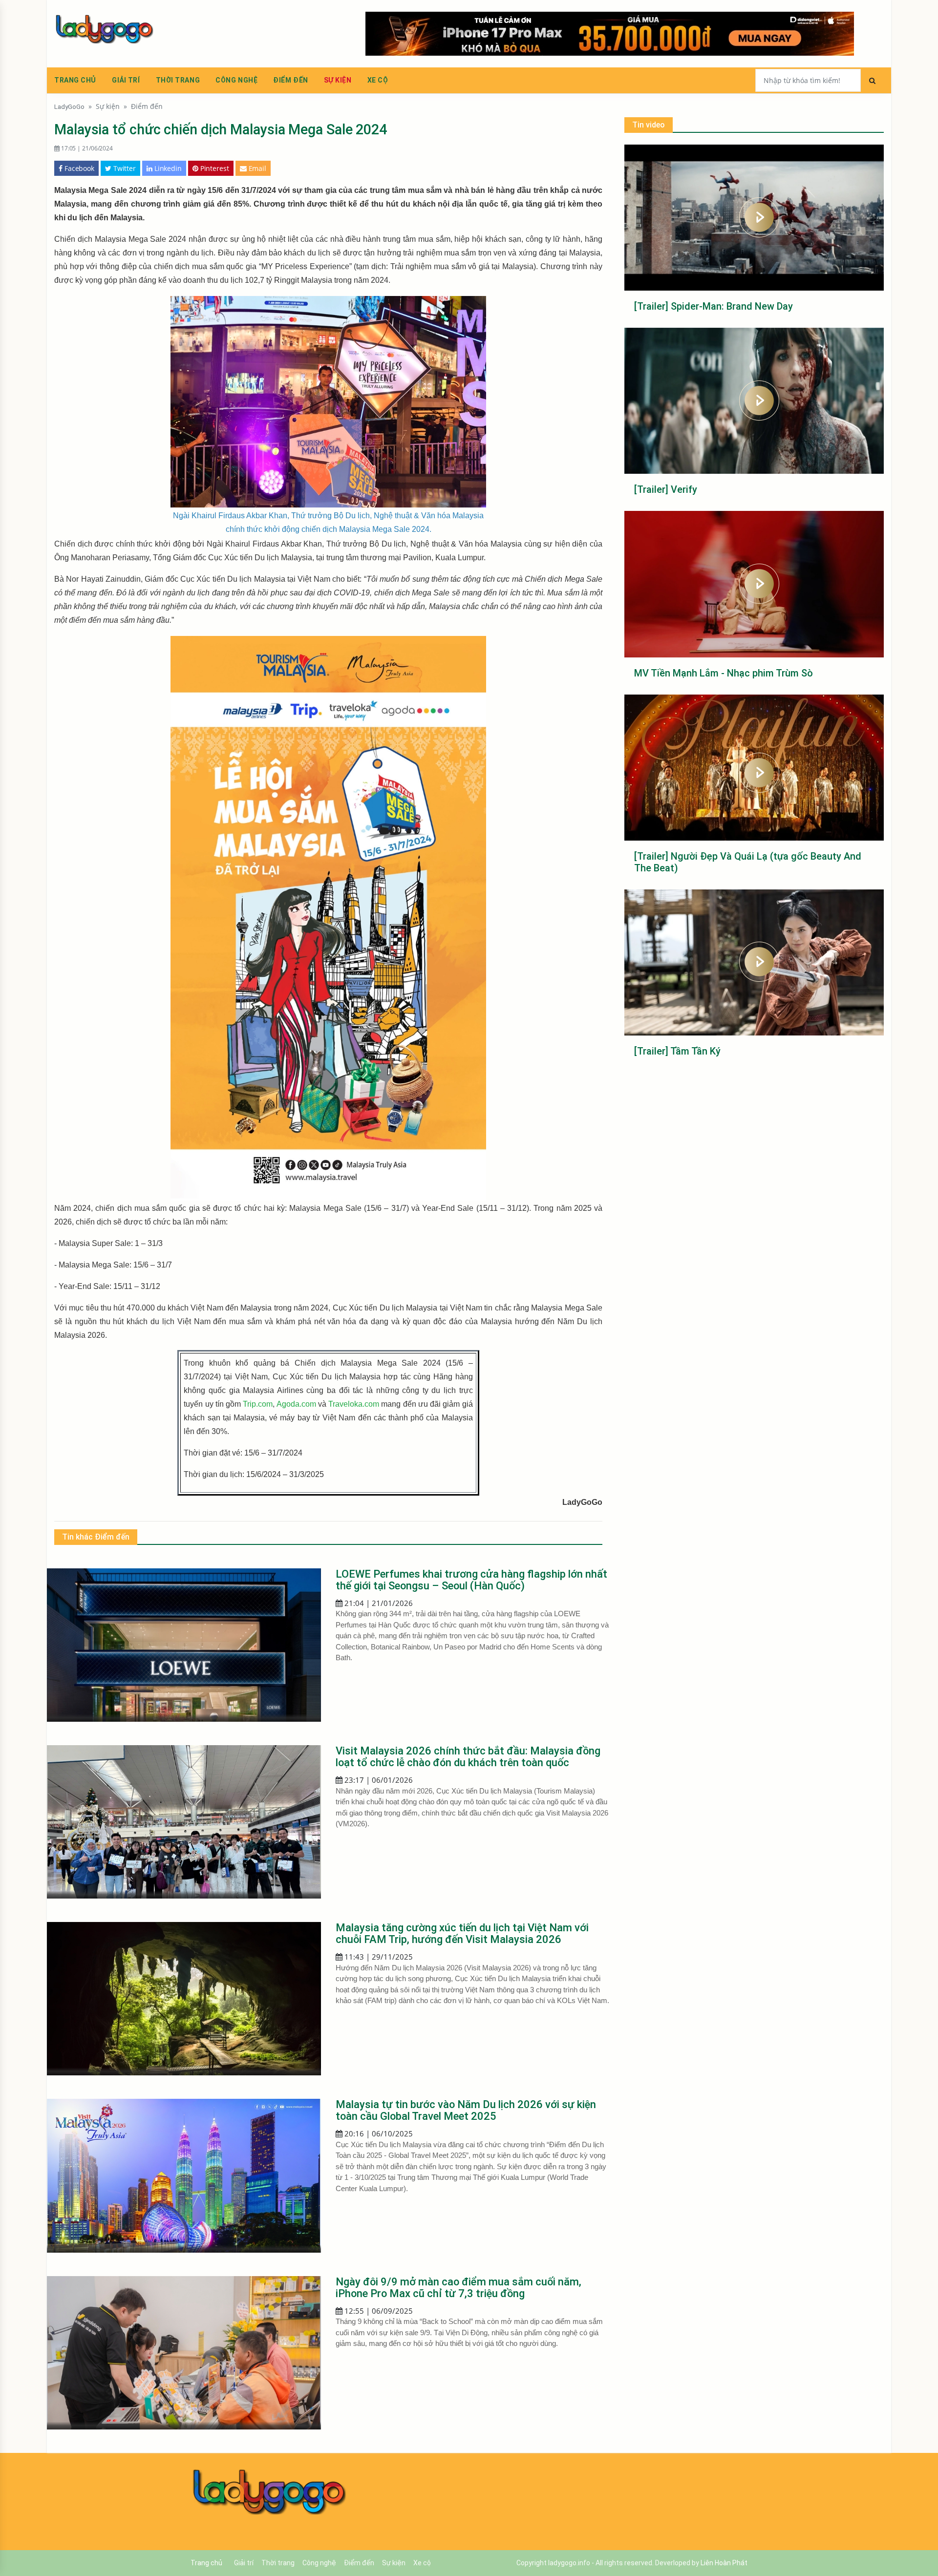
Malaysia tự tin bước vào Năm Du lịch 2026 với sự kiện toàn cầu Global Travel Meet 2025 (466, 2110)
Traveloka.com (354, 1404)
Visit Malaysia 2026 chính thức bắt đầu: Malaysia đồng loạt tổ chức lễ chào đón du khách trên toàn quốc (468, 1757)
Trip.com (258, 1404)
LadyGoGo (69, 106)
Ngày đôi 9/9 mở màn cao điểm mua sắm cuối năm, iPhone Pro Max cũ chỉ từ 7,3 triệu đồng (458, 2288)
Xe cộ (378, 80)
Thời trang (178, 80)
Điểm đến (290, 80)
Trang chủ (75, 80)
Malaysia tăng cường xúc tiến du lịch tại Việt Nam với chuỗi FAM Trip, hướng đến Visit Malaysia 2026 (462, 1933)
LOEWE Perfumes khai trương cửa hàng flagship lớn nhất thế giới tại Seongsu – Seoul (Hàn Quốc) (471, 1580)
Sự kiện (338, 80)
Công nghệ (236, 80)
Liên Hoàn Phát (724, 2563)
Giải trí (126, 80)
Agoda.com (296, 1404)
